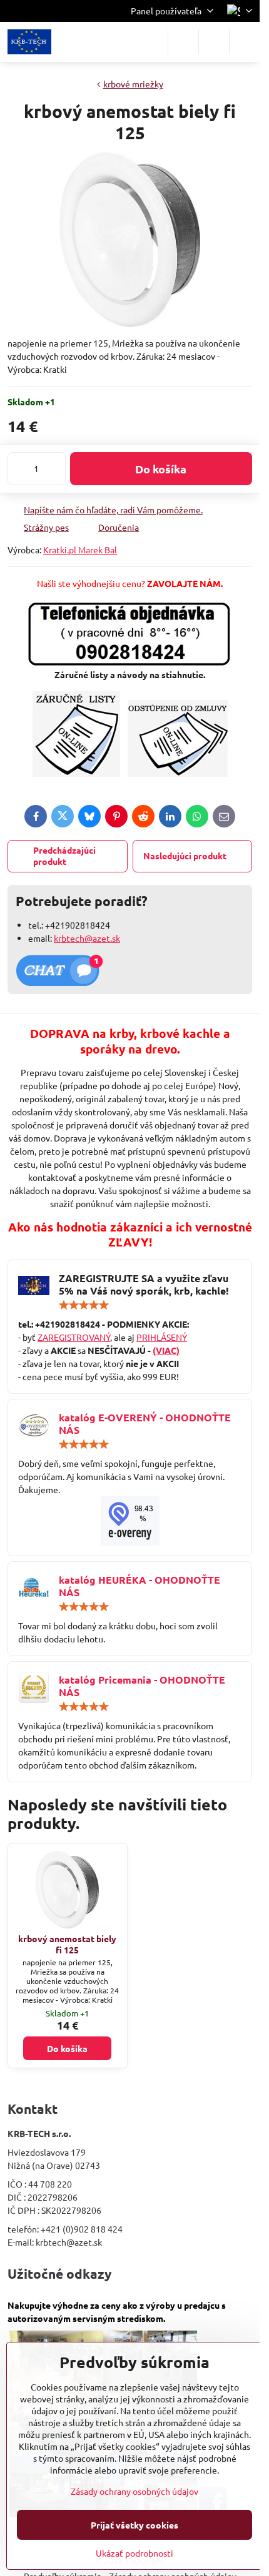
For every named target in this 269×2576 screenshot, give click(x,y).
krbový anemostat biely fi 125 (67, 1944)
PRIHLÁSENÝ (162, 1337)
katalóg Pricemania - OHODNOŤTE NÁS (142, 1686)
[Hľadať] (183, 42)
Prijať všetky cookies (134, 2525)
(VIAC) (166, 1350)
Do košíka (161, 469)
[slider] (84, 1305)
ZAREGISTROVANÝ (74, 1337)
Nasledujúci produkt (185, 856)
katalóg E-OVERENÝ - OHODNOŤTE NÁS (145, 1424)
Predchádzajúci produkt (64, 856)
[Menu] (245, 42)
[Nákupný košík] (214, 42)
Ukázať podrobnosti (134, 2553)
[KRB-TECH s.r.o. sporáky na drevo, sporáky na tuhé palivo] (130, 1521)
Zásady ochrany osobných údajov (134, 2491)
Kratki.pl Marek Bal (80, 550)
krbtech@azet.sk (87, 938)
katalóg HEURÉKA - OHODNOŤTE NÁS (140, 1586)
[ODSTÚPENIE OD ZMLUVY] (178, 773)
